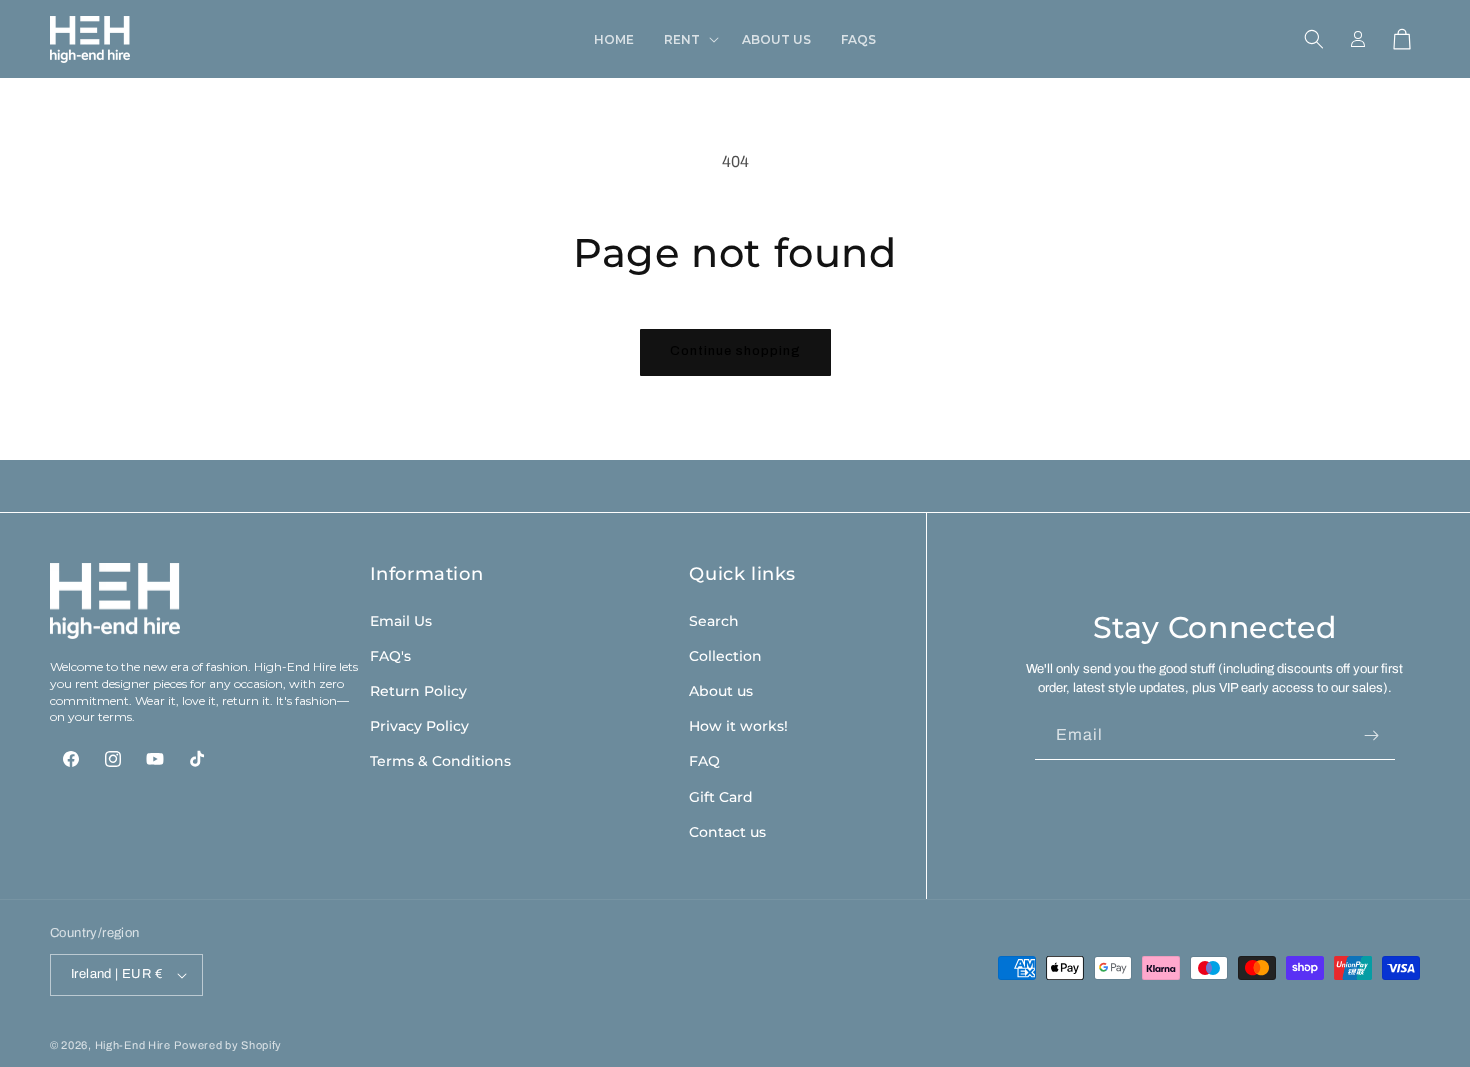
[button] (688, 40)
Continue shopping (735, 351)
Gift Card (721, 796)
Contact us (727, 831)
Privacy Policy (419, 726)
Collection (725, 655)
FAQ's (390, 655)
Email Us (401, 620)
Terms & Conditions (440, 761)
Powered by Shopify (228, 1045)
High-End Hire (133, 1045)
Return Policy (418, 690)
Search (714, 620)
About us (721, 690)
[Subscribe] (1372, 735)
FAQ (704, 761)
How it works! (738, 726)
